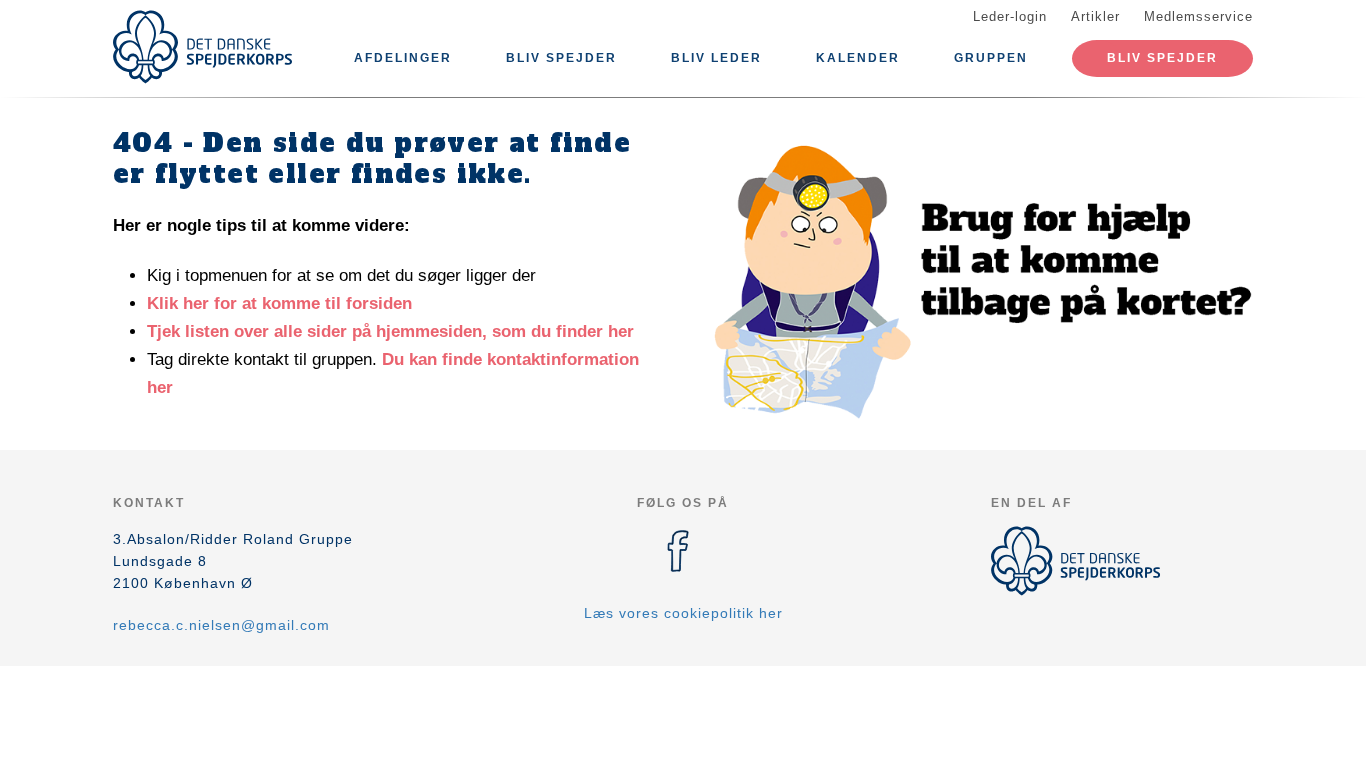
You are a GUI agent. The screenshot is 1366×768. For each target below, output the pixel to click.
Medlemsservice (1198, 16)
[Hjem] (203, 47)
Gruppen (991, 58)
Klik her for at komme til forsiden (279, 303)
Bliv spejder (561, 58)
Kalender (858, 58)
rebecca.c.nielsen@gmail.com (221, 625)
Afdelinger (403, 58)
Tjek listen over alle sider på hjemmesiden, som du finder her (390, 331)
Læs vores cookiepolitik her (683, 613)
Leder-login (1010, 16)
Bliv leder (716, 58)
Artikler (1095, 16)
